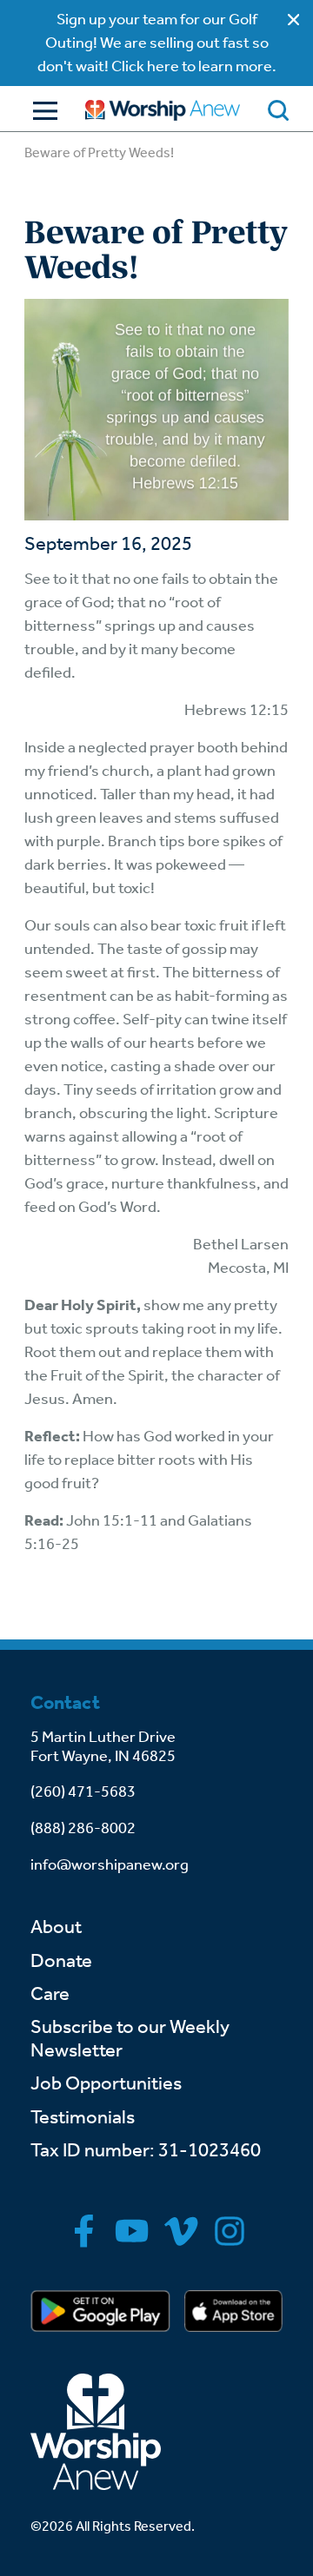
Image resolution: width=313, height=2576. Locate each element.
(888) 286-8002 (83, 1828)
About (56, 1927)
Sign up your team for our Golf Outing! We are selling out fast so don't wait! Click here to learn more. (157, 43)
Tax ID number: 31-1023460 (146, 2150)
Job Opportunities (106, 2083)
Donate (61, 1961)
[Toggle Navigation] (41, 111)
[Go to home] (163, 110)
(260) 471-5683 (83, 1791)
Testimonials (83, 2117)
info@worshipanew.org (110, 1864)
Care (50, 1994)
